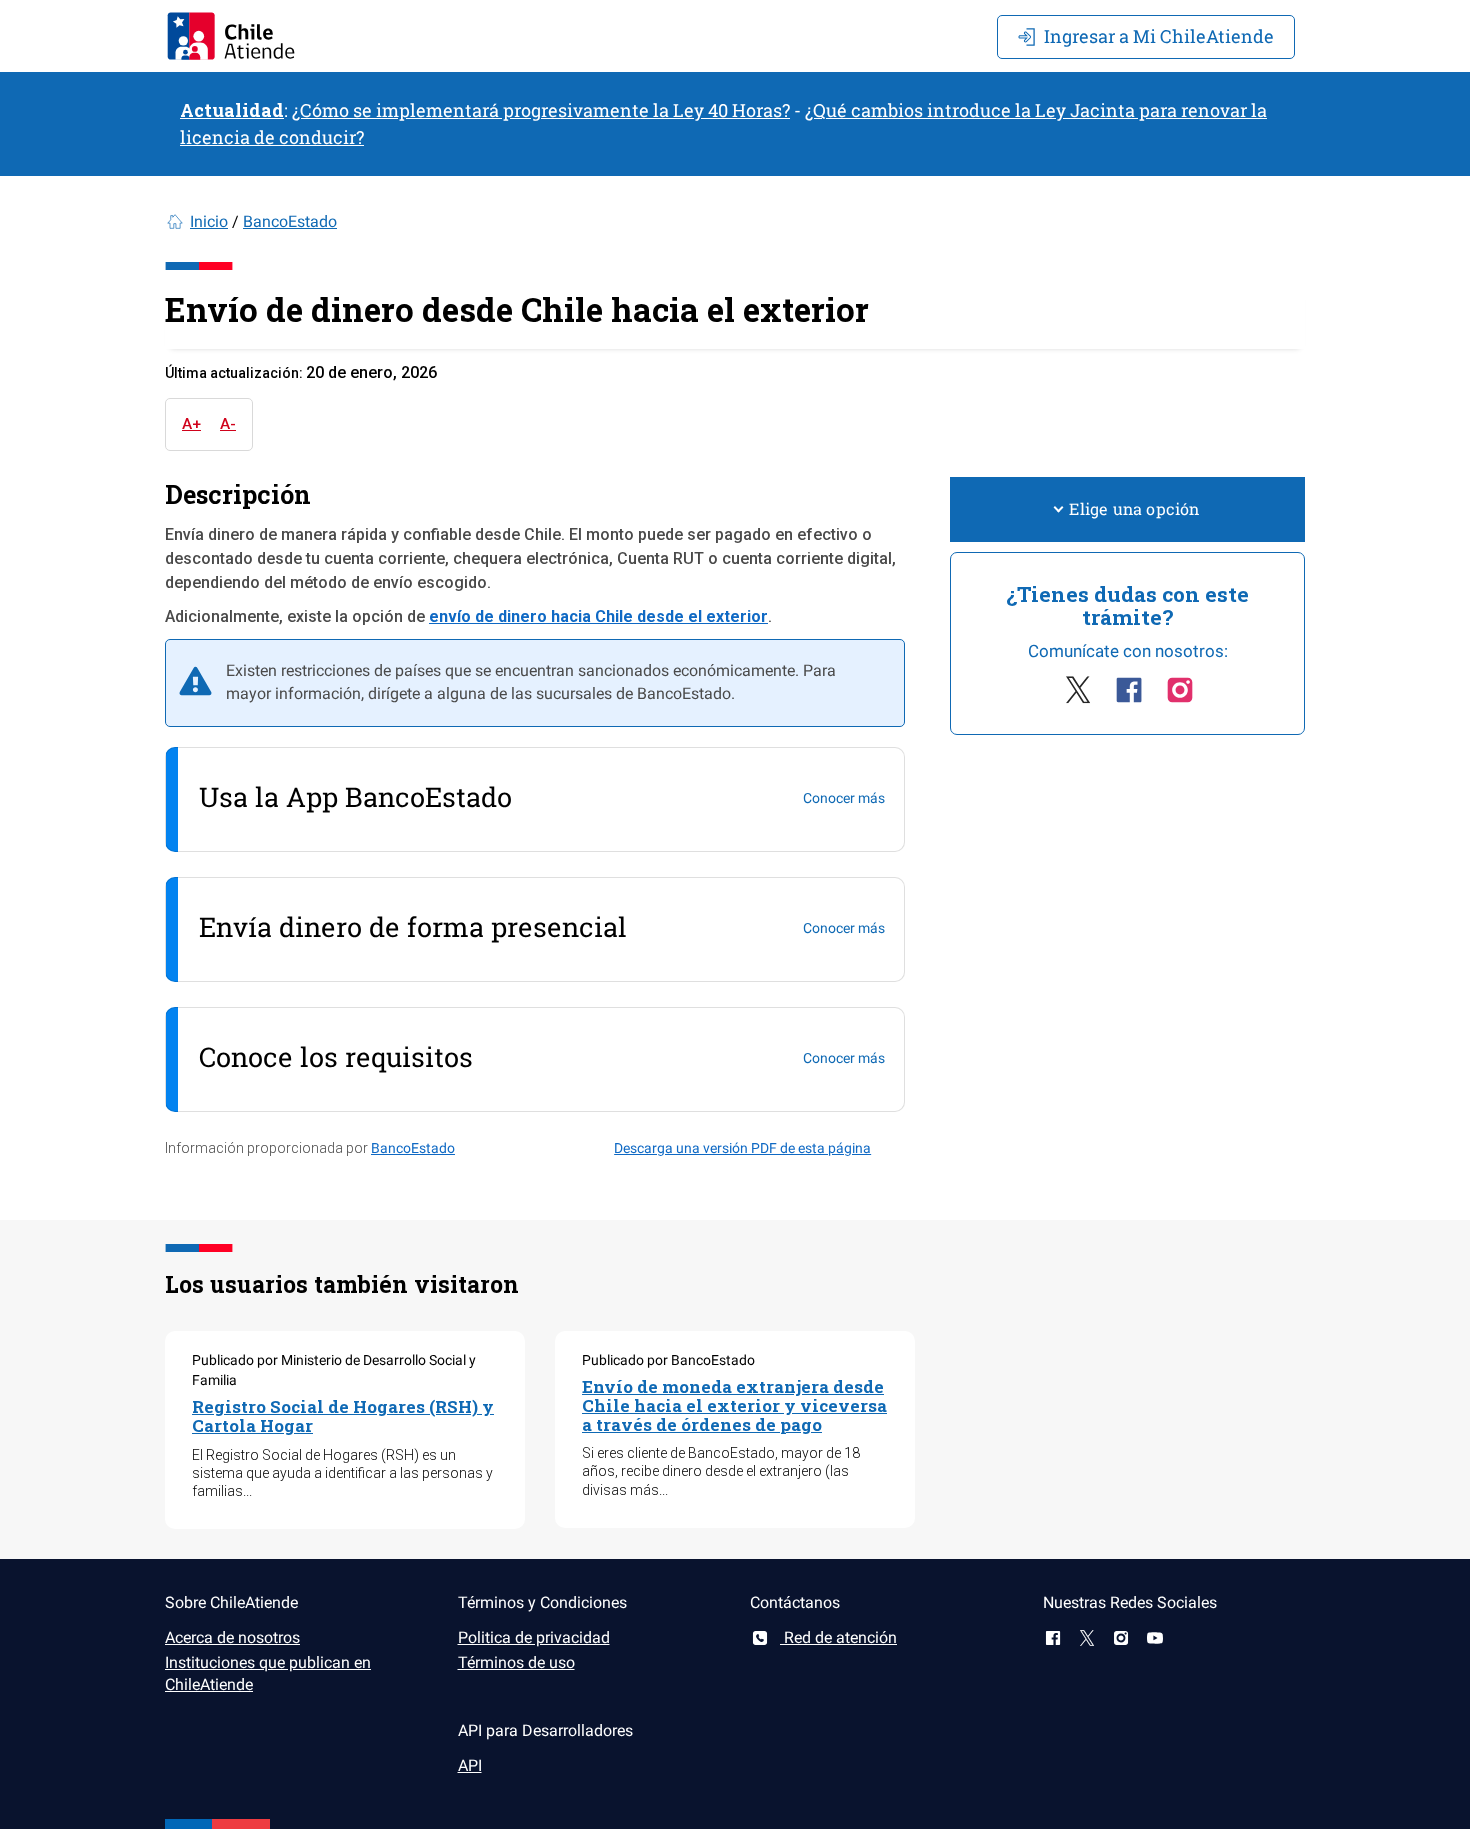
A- (228, 424)
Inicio (209, 221)
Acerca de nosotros (232, 1637)
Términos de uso (516, 1662)
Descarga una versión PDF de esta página (742, 1148)
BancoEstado (290, 221)
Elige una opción (1134, 508)
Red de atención (838, 1637)
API (470, 1765)
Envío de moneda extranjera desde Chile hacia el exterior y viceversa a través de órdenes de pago (734, 1405)
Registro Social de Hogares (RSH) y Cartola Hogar (343, 1416)
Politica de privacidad (534, 1637)
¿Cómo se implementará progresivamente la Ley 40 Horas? (541, 110)
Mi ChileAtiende (1159, 36)
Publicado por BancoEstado (668, 1360)
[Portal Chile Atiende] (231, 36)
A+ (191, 424)
